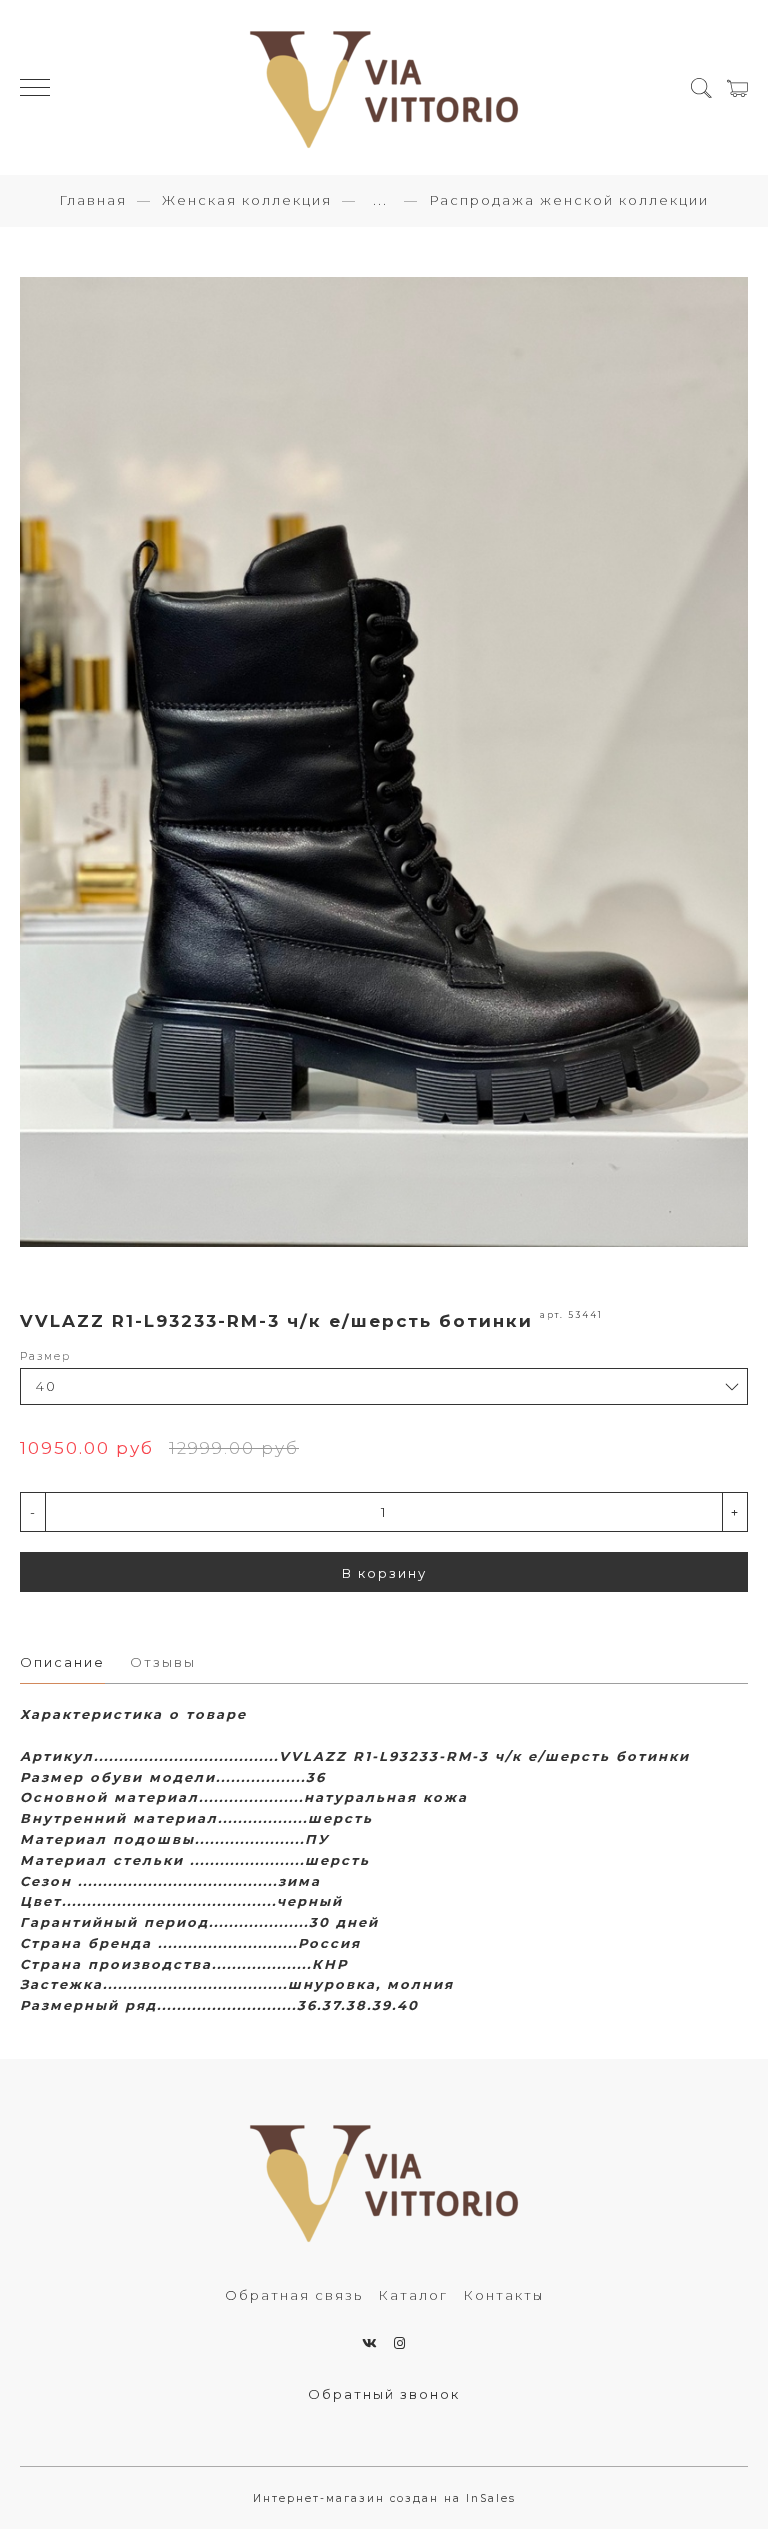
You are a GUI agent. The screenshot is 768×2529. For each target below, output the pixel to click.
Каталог (413, 2295)
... (380, 200)
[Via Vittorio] (384, 87)
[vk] (370, 2343)
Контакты (503, 2295)
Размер (45, 1356)
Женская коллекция (247, 200)
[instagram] (400, 2343)
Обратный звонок (384, 2394)
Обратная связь (294, 2295)
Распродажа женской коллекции (569, 200)
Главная (93, 200)
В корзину (384, 1573)
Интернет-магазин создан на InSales (384, 2498)
